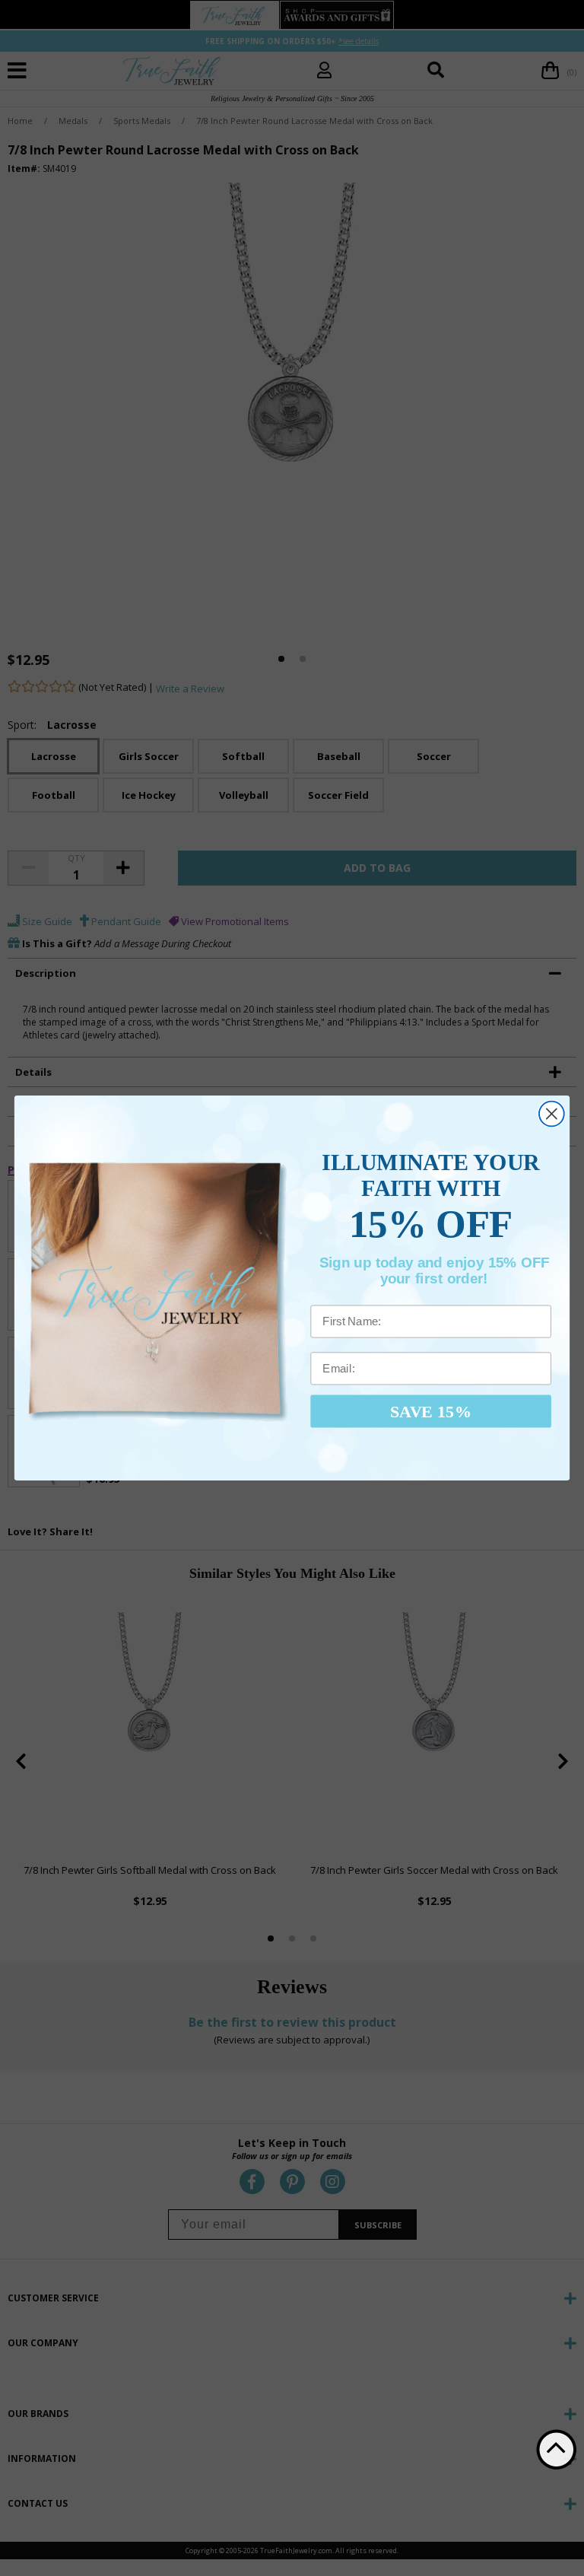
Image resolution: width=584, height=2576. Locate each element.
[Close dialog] (552, 1114)
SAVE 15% (431, 1410)
